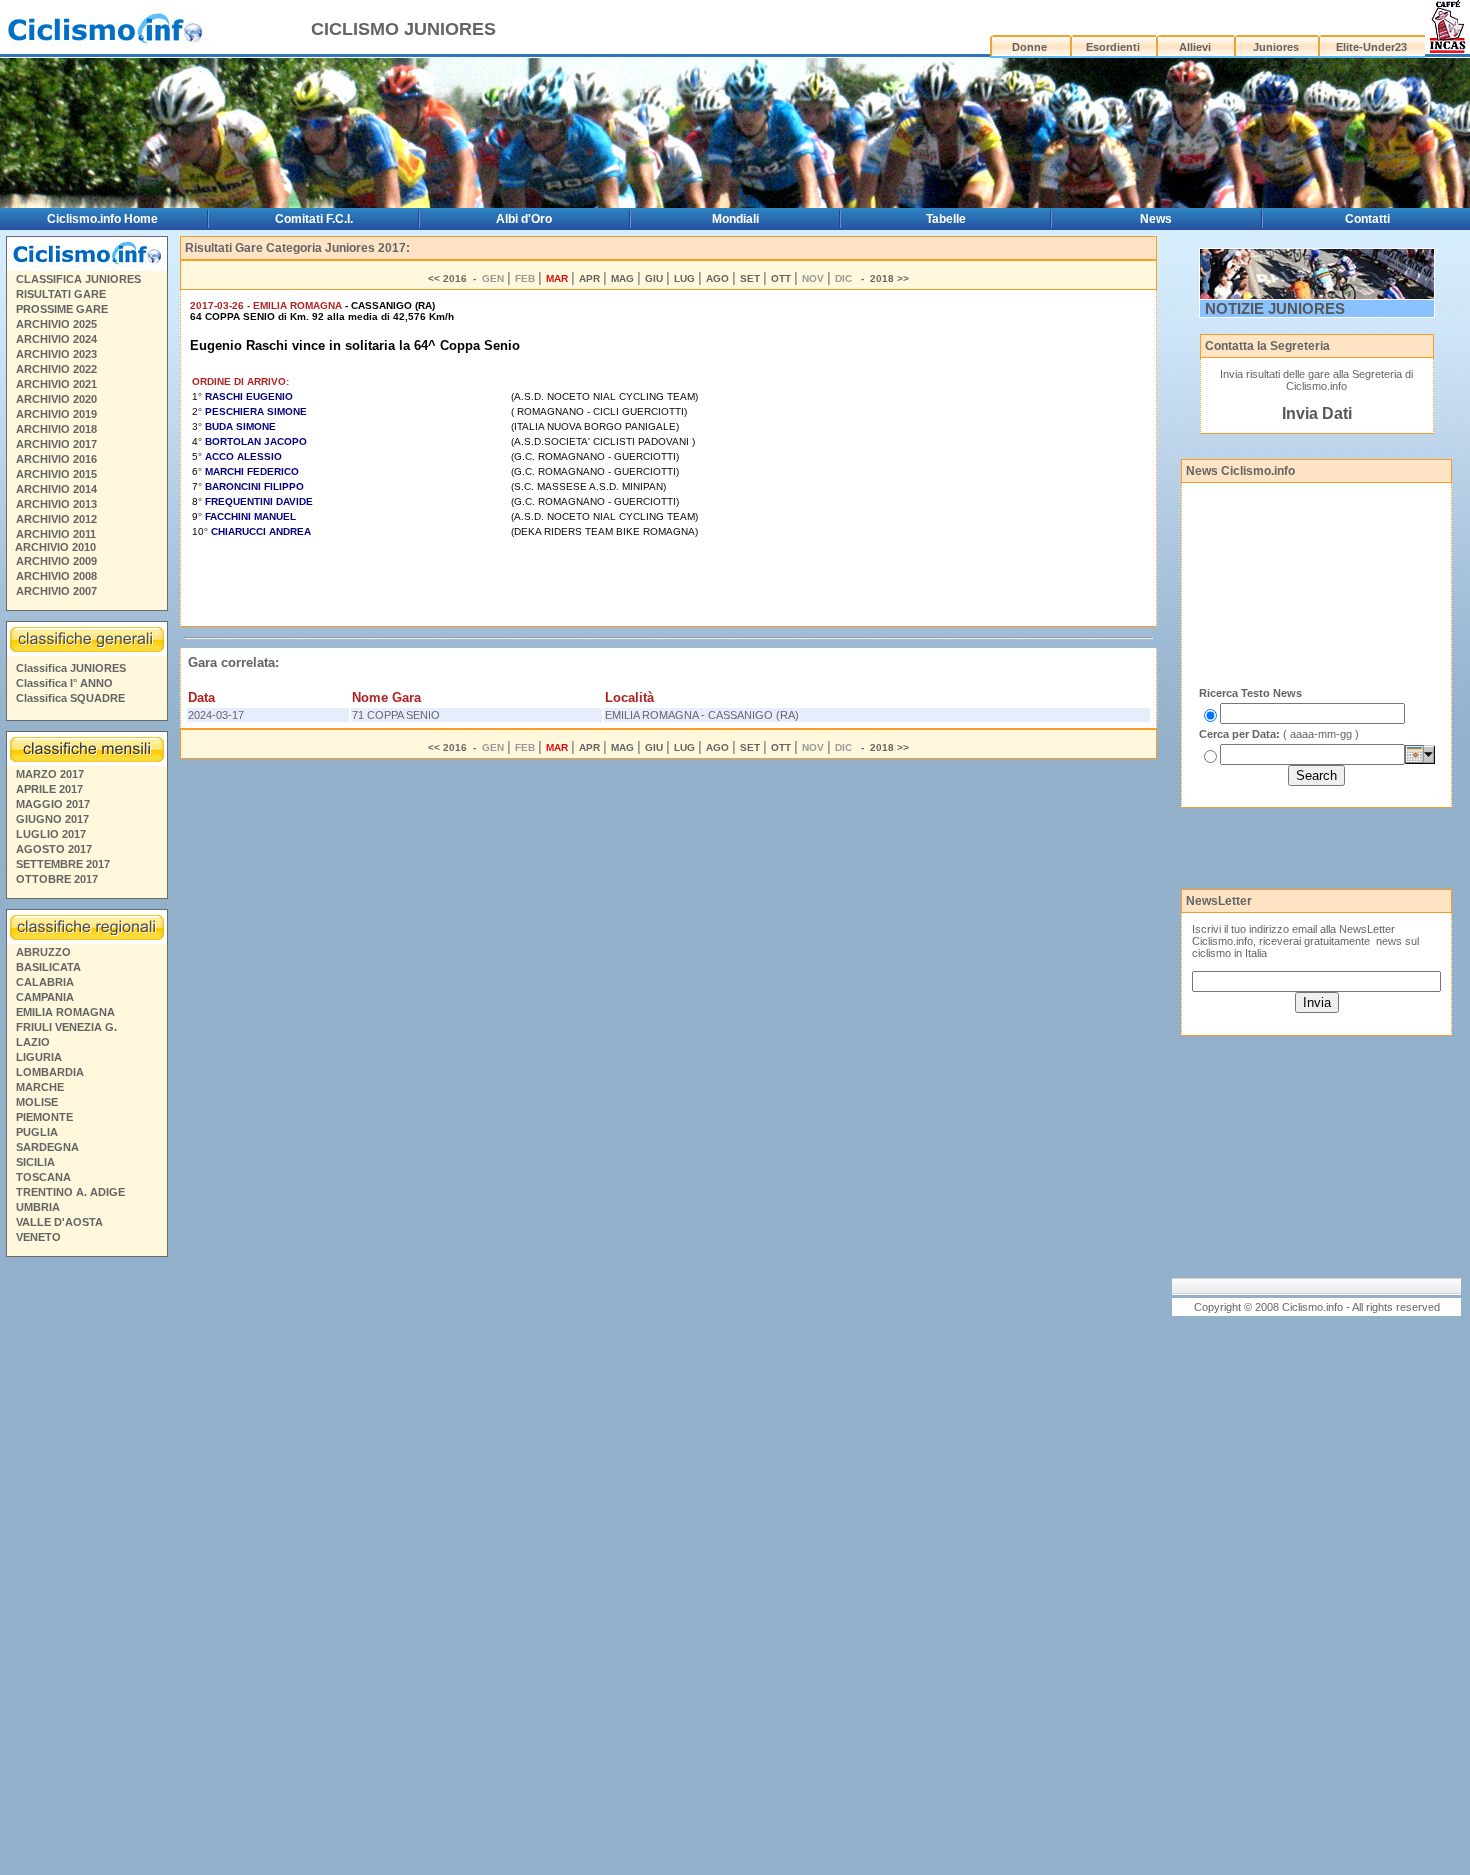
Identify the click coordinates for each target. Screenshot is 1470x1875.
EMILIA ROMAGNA (65, 1012)
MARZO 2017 (50, 774)
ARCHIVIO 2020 (56, 399)
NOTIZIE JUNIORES (1275, 308)
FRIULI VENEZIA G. (66, 1027)
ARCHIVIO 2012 (56, 519)
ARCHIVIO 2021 (56, 384)
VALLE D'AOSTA (59, 1222)
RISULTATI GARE (61, 294)
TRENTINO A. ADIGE (70, 1192)
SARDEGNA (47, 1147)
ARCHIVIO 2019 (56, 414)
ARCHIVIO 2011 (56, 534)
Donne (1029, 47)
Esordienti (1113, 47)
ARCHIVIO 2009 (56, 561)
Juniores (1276, 47)
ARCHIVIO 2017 (56, 444)
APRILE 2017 (49, 789)
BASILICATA (48, 967)
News (1156, 219)
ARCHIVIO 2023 (56, 354)
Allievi (1195, 47)
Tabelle (946, 219)
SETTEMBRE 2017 (63, 864)
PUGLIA (37, 1132)
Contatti (1367, 219)
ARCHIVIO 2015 (56, 474)
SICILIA (35, 1162)
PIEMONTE (44, 1117)
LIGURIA (39, 1057)
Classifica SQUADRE (70, 698)
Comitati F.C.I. (314, 219)
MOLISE (37, 1102)
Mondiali (735, 219)
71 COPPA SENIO (396, 715)
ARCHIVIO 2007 (56, 591)
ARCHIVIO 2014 (56, 489)
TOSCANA (43, 1177)
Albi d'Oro (524, 219)
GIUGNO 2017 (52, 819)
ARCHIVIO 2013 (56, 504)
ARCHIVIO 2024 (56, 339)
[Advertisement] (86, 1569)
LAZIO (33, 1042)
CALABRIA (45, 982)
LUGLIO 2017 (51, 834)
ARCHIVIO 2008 (56, 576)
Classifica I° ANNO (64, 683)
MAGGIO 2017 (53, 804)
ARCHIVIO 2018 (56, 429)
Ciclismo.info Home (102, 219)
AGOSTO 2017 (54, 849)
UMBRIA (38, 1207)
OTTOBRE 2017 (57, 879)
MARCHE (40, 1087)
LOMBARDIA (50, 1072)
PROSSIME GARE (62, 309)
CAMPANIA (45, 997)
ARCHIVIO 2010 (55, 547)
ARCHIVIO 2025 (56, 324)
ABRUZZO (43, 952)
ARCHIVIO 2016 (56, 459)
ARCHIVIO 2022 (56, 369)
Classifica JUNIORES (71, 668)
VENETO (38, 1237)
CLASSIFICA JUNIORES (78, 279)
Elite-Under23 (1371, 47)
